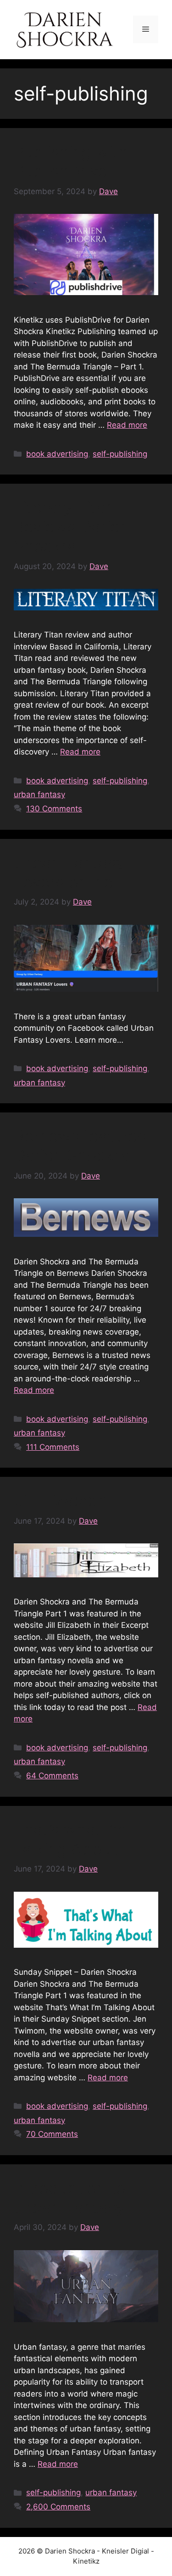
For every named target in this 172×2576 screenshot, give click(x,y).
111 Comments (53, 1447)
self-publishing (120, 454)
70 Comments (52, 2134)
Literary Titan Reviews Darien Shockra (71, 526)
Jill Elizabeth (61, 1500)
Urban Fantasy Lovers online (69, 872)
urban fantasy (39, 794)
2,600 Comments (58, 2507)
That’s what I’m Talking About (70, 1839)
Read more (127, 425)
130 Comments (54, 809)
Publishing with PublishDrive (71, 161)
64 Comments (52, 1776)
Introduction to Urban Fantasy (69, 2197)
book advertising (57, 454)
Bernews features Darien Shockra (80, 1146)
